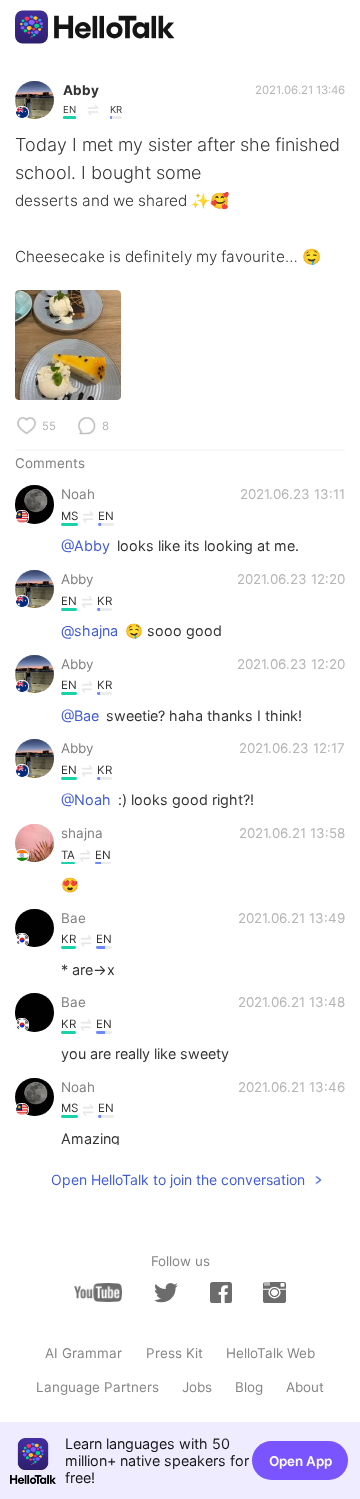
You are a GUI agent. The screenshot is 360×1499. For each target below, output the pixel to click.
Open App (300, 1461)
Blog (249, 1387)
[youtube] (98, 1292)
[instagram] (274, 1292)
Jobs (197, 1387)
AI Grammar (83, 1353)
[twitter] (166, 1293)
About (305, 1387)
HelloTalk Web (270, 1353)
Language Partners (97, 1387)
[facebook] (221, 1292)
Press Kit (174, 1353)
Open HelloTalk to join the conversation (178, 1179)
